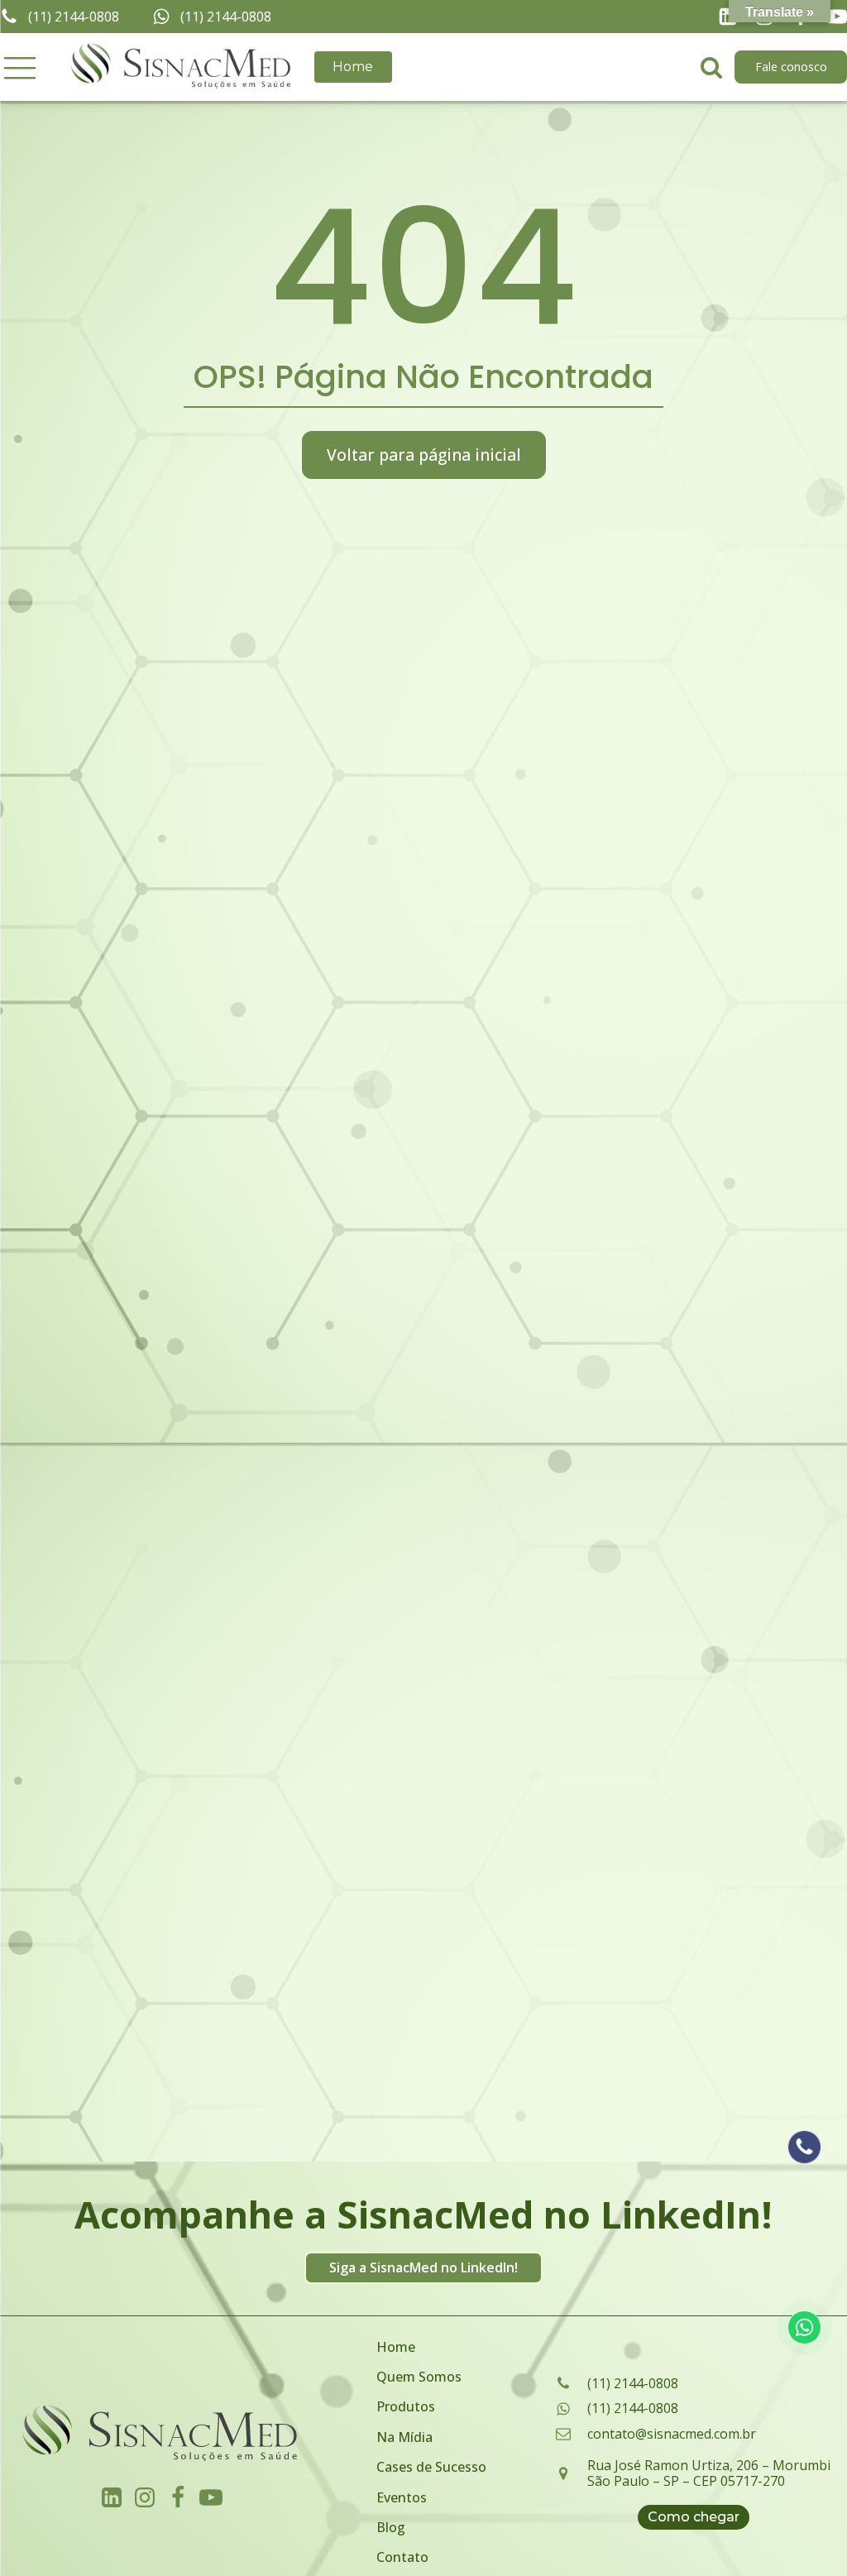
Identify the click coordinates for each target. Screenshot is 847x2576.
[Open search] (711, 67)
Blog (391, 2527)
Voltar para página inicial (424, 455)
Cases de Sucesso (431, 2467)
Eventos (402, 2497)
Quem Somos (419, 2377)
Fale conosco (791, 67)
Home (353, 67)
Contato (402, 2557)
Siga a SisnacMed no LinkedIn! (423, 2267)
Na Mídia (404, 2437)
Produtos (406, 2406)
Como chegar (694, 2517)
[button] (20, 67)
